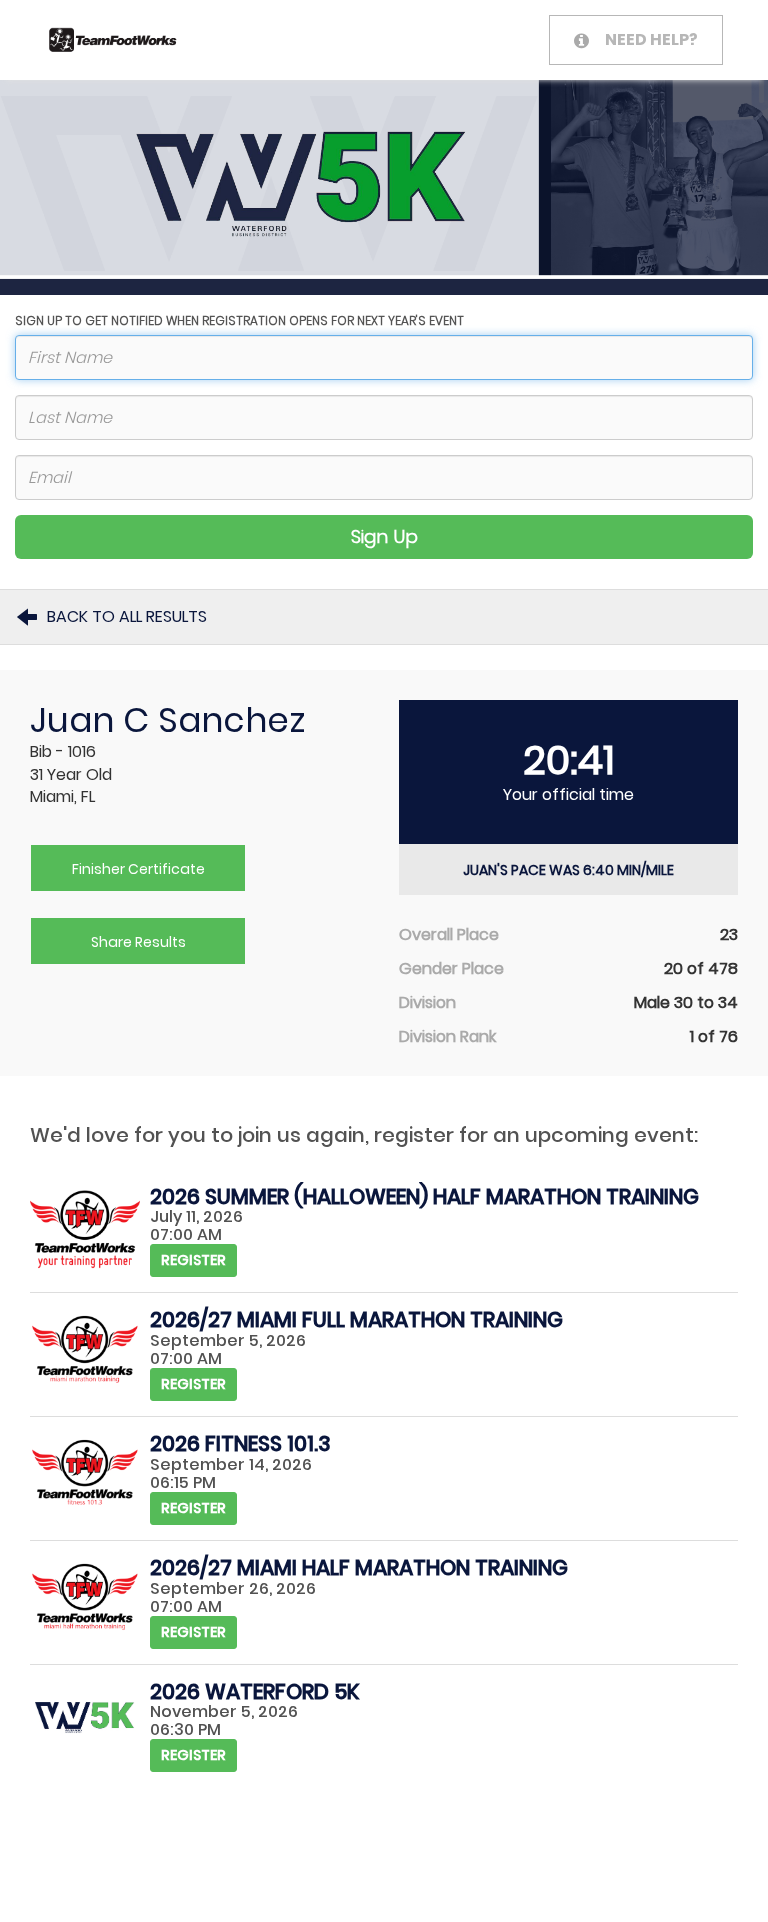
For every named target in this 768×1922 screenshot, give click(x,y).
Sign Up (384, 536)
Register (193, 1260)
